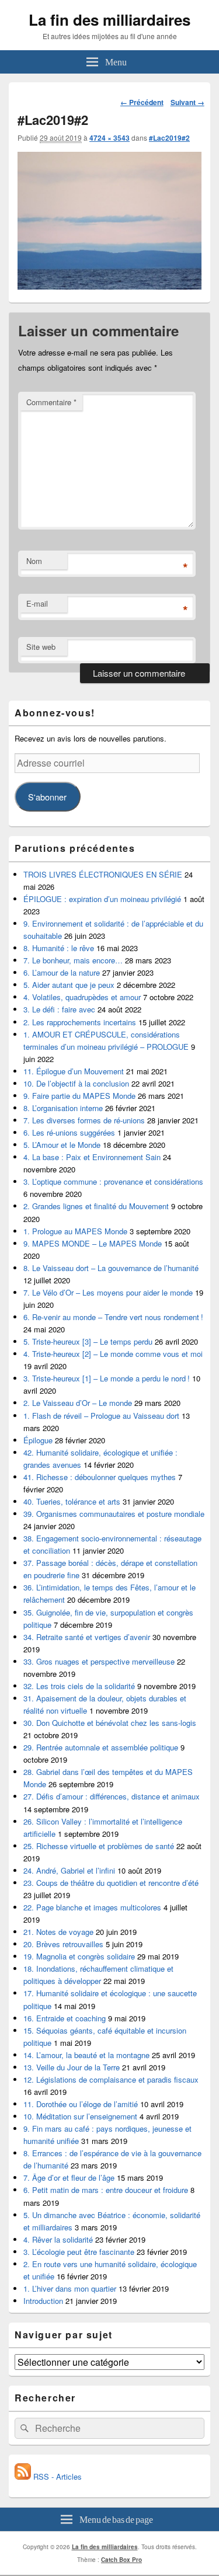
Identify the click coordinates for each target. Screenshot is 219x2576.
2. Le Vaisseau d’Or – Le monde (78, 1403)
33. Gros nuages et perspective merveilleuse (99, 1661)
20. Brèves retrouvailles (63, 1944)
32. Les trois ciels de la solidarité (79, 1686)
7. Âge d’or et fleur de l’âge (69, 2178)
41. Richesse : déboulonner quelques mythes (100, 1477)
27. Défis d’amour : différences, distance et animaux (112, 1796)
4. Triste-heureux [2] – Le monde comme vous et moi (113, 1354)
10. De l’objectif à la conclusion (76, 1083)
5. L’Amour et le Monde (62, 1145)
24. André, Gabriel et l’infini (69, 1870)
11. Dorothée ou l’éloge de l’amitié (81, 2104)
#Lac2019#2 (169, 138)
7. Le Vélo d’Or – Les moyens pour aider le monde (108, 1292)
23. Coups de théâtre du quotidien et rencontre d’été (111, 1883)
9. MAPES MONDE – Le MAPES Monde (93, 1243)
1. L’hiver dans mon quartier (70, 2288)
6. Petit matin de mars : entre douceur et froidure (106, 2190)
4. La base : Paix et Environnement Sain (92, 1157)
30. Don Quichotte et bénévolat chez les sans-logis (110, 1723)
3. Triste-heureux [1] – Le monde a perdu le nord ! (107, 1378)
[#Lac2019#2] (109, 286)
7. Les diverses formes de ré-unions (84, 1120)
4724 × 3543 (109, 138)
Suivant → (187, 102)
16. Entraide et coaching (65, 2018)
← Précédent (142, 102)
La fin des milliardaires (109, 20)
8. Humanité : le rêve (59, 948)
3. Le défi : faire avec (59, 1009)
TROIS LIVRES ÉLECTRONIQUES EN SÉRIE (103, 874)
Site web (41, 647)
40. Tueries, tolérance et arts (72, 1501)
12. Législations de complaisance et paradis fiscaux (111, 2079)
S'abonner (47, 797)
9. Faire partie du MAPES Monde (79, 1096)
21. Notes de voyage (58, 1932)
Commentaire (51, 402)
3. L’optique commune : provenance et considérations (113, 1181)
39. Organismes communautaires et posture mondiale (114, 1514)
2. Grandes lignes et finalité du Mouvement (96, 1206)
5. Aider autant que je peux (69, 985)
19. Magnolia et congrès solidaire (79, 1956)
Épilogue (38, 1440)
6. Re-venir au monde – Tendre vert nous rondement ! (113, 1317)
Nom (34, 561)
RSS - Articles (56, 2476)
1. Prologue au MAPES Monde (75, 1231)
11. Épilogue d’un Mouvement (74, 1071)
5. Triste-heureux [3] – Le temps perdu (88, 1341)
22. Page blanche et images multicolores (92, 1907)
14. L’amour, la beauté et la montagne (86, 2055)
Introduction (43, 2301)
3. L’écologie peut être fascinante (79, 2252)
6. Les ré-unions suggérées (69, 1132)
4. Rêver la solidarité (58, 2239)
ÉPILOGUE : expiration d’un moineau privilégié (102, 899)
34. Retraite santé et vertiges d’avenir (87, 1637)
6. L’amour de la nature (62, 972)
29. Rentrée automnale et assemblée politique (101, 1747)
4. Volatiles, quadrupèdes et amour (82, 997)
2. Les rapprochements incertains (80, 1022)
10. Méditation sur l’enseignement (80, 2116)
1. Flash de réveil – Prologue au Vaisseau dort (101, 1416)
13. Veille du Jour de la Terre (72, 2067)
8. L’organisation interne (63, 1108)
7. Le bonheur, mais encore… (73, 960)
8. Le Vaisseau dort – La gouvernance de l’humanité (111, 1268)
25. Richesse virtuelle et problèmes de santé (99, 1846)
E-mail (37, 603)
